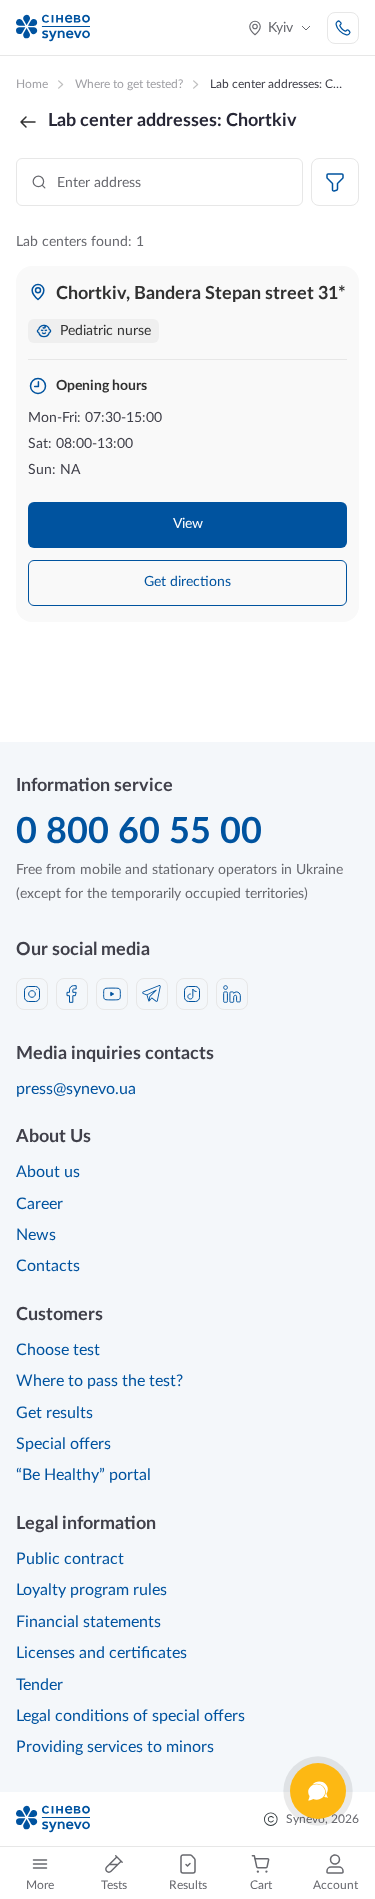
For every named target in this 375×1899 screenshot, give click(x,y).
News (36, 1235)
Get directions (187, 582)
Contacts (48, 1266)
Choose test (58, 1350)
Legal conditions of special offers (130, 1716)
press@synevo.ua (76, 1089)
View (188, 524)
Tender (39, 1685)
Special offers (63, 1444)
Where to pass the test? (99, 1381)
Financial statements (88, 1622)
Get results (54, 1413)
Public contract (70, 1559)
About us (48, 1172)
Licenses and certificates (101, 1653)
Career (39, 1204)
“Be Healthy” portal (83, 1475)
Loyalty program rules (91, 1590)
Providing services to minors (115, 1747)
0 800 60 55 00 (139, 832)
